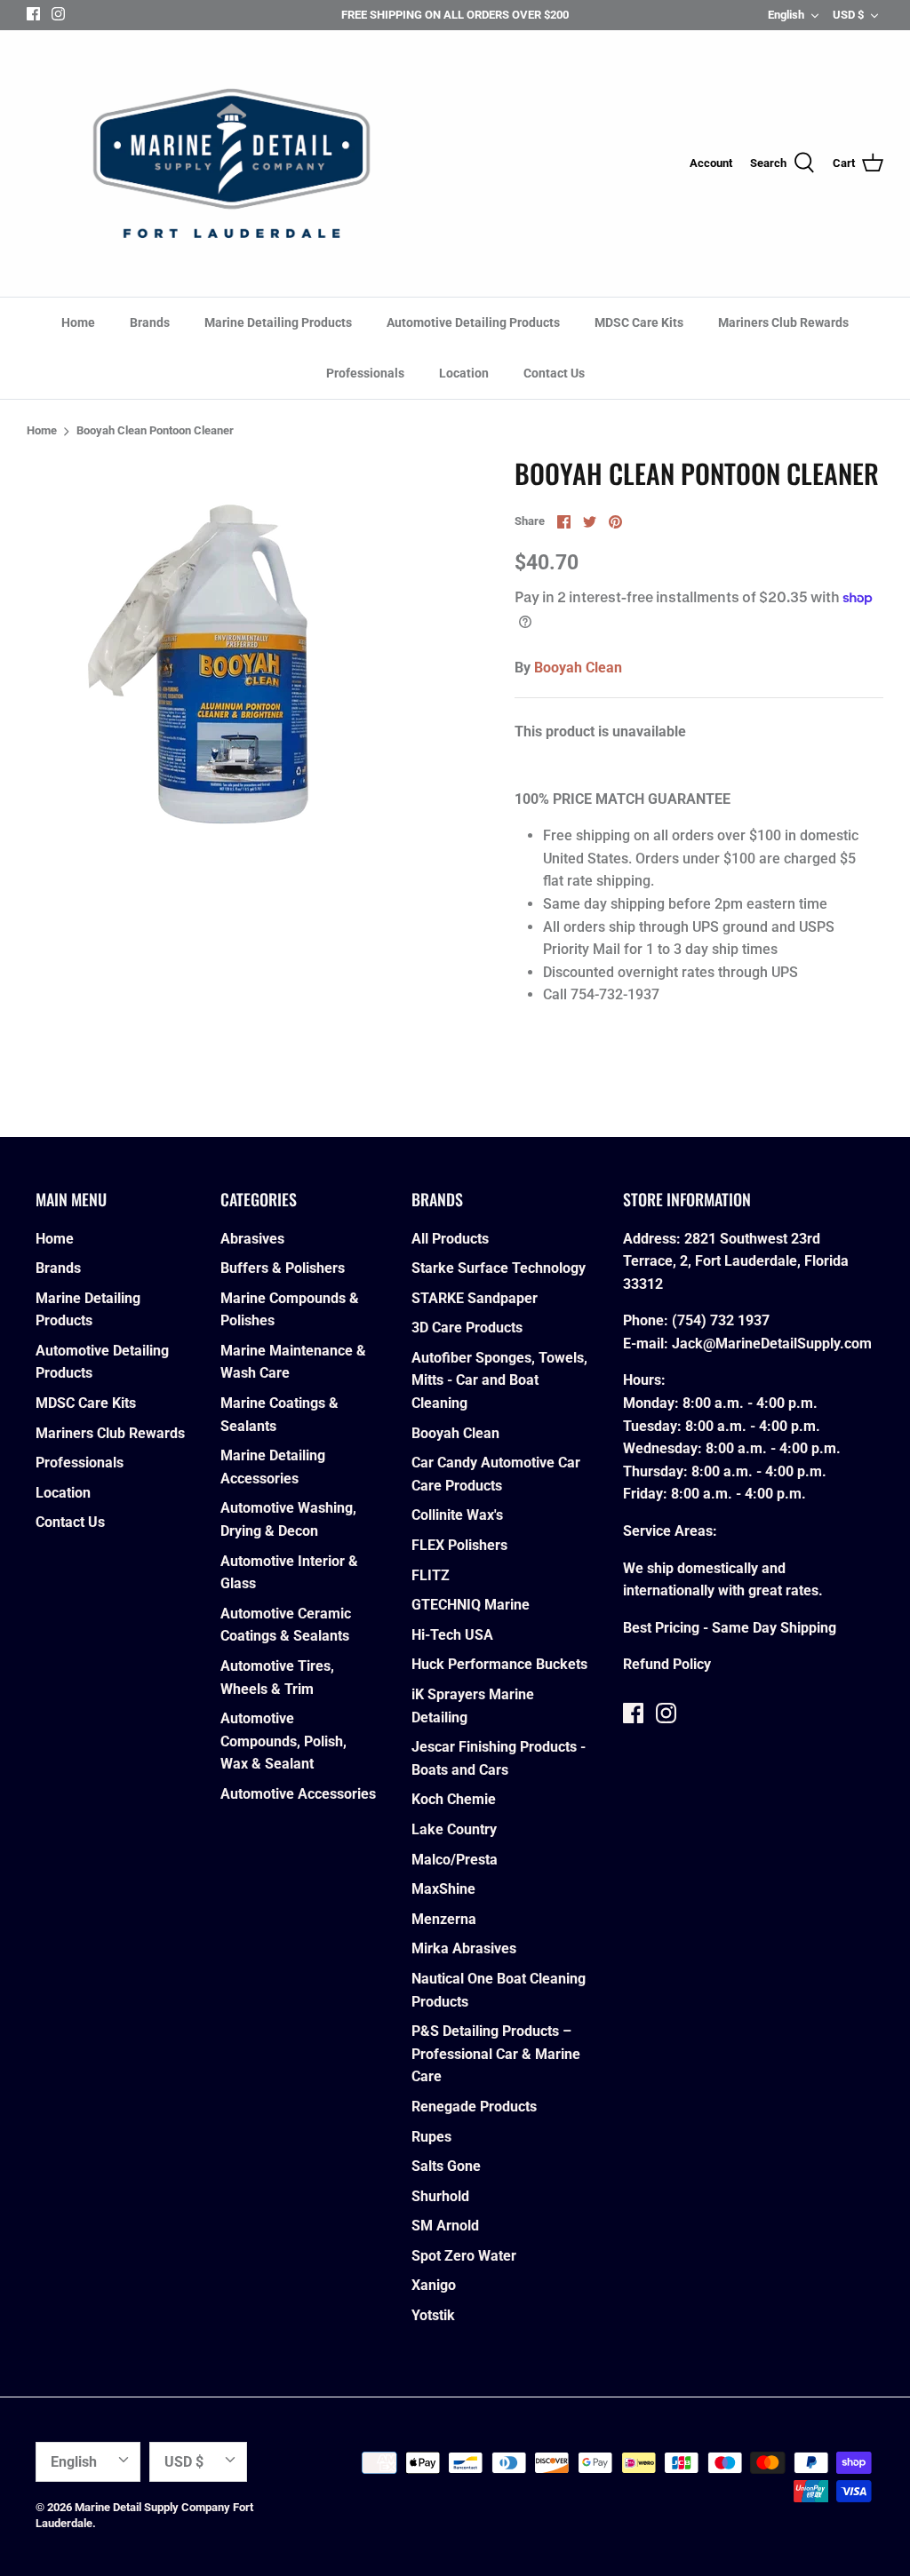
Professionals (365, 373)
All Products (450, 1239)
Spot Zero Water (464, 2256)
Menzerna (444, 1919)
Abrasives (252, 1239)
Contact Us (554, 373)
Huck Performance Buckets (499, 1664)
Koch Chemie (454, 1799)
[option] (241, 671)
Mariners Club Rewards (783, 322)
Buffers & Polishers (283, 1268)
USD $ (848, 15)
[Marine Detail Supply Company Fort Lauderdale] (231, 163)
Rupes (431, 2137)
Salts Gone (446, 2166)
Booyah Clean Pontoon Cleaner (155, 431)
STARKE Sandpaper (475, 1298)
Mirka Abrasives (464, 1948)
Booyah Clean (578, 668)
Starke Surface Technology (499, 1268)
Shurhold (440, 2196)
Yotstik (433, 2315)
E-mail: (647, 1344)
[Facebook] (33, 14)
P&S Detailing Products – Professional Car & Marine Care (496, 2054)
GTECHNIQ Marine (471, 1605)
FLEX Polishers (459, 1545)
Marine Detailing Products (278, 322)
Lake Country (454, 1829)
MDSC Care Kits (639, 322)
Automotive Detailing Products (473, 322)
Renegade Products (474, 2107)
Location (464, 373)
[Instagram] (58, 14)
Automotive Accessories (298, 1794)
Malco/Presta (455, 1860)
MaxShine (443, 1889)
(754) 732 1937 (721, 1320)
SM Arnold (445, 2226)
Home (78, 322)
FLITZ (431, 1575)
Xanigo (434, 2285)
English (786, 15)
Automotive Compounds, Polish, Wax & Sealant (283, 1741)
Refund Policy (667, 1664)
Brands (150, 322)
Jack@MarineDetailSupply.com (772, 1344)
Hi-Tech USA (452, 1635)
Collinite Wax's (457, 1515)
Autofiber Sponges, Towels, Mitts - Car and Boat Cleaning (499, 1380)
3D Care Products (467, 1328)
